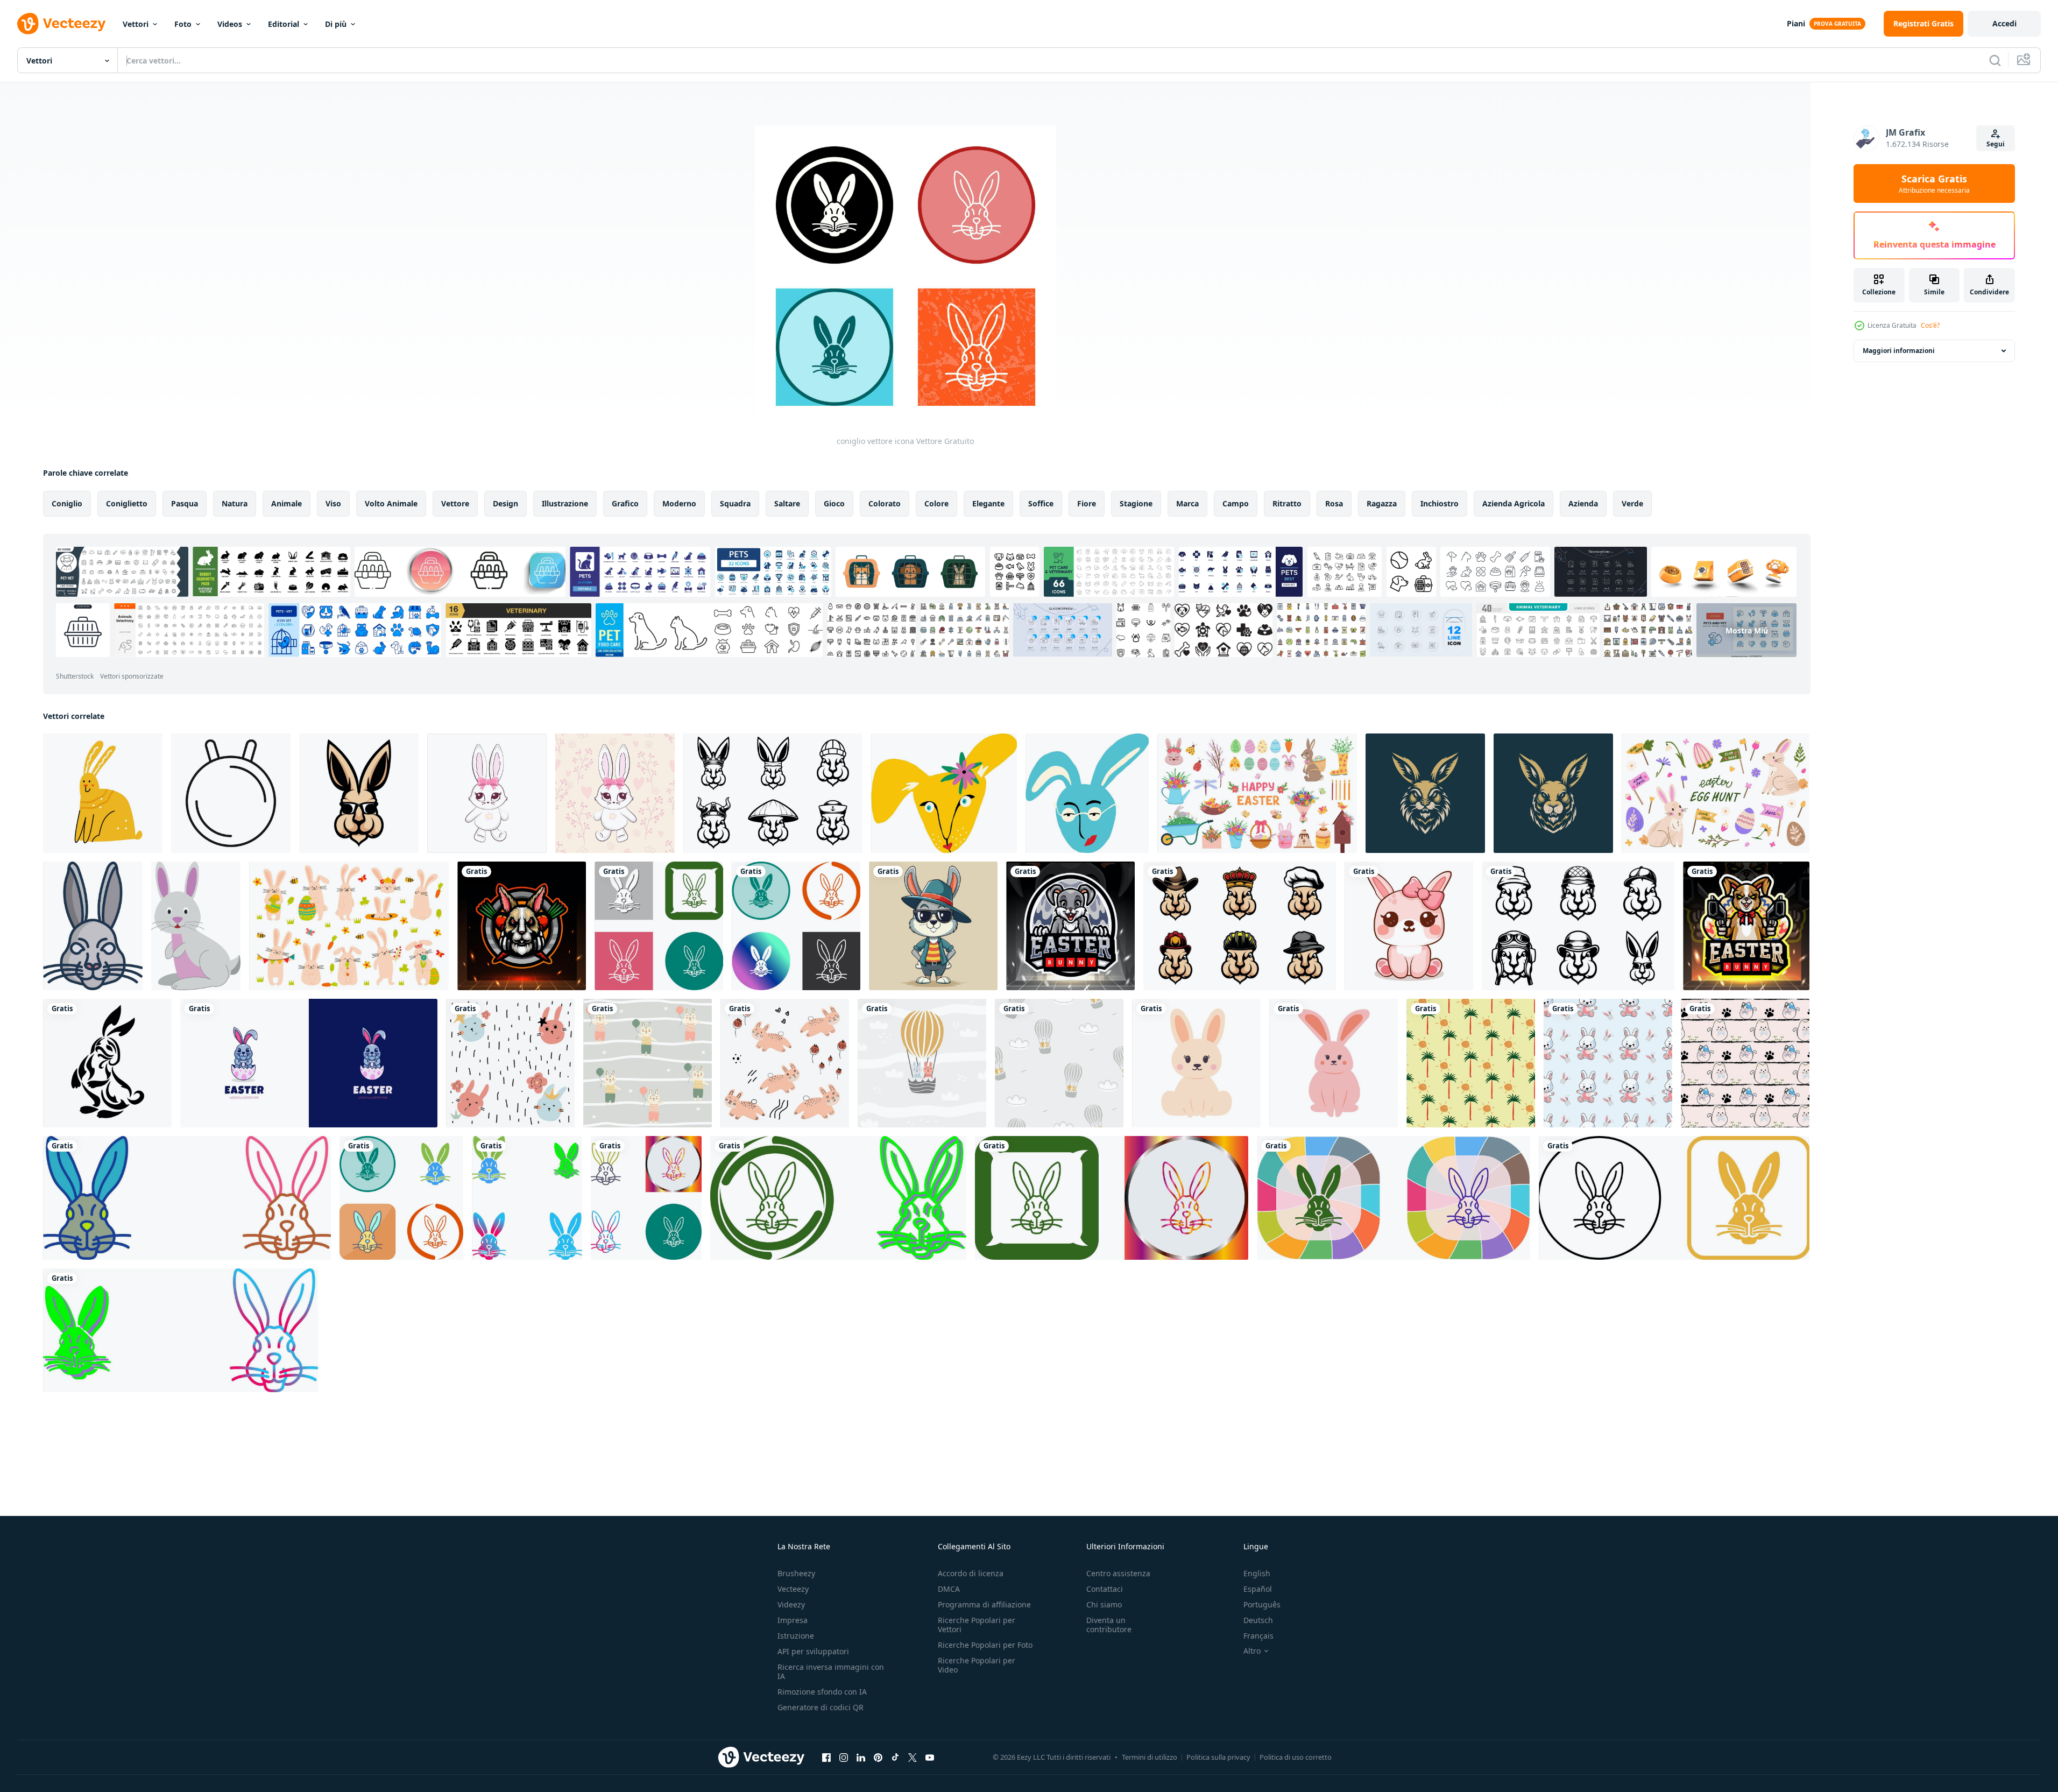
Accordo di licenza (971, 1573)
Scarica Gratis (1934, 184)
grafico (625, 503)
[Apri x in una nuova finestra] (913, 1757)
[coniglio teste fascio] (1240, 926)
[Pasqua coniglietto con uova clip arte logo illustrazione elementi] (309, 1063)
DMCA (949, 1589)
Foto (183, 24)
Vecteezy (793, 1589)
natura (235, 503)
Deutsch (1258, 1620)
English (1257, 1573)
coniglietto (127, 503)
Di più (336, 24)
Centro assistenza (1118, 1573)
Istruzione (796, 1636)
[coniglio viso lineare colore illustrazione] (93, 926)
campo (1236, 503)
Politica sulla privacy (1218, 1757)
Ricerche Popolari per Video (977, 1665)
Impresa (793, 1620)
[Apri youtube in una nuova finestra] (930, 1757)
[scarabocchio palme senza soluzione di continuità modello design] (1471, 1063)
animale (287, 503)
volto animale (391, 503)
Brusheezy (796, 1573)
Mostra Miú (1747, 630)
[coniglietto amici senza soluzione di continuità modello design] (1608, 1063)
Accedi (2004, 23)
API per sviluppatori (813, 1651)
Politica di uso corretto (1296, 1757)
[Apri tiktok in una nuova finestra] (895, 1757)
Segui (1996, 144)
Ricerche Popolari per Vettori (977, 1625)
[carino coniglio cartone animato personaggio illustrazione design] (1409, 926)
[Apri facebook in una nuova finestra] (826, 1757)
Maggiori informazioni (1899, 351)
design (505, 503)
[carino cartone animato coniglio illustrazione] (196, 926)
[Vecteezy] (61, 24)
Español (1258, 1589)
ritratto (1287, 503)
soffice (1041, 503)
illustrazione (565, 503)
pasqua (185, 503)
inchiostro (1440, 503)
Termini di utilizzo (1150, 1757)
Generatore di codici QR (821, 1707)
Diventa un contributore (1109, 1625)
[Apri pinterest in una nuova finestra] (878, 1757)
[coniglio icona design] (659, 926)
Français (1258, 1636)
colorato (885, 503)
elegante (988, 503)
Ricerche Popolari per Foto (985, 1645)
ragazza (1382, 503)
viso (333, 503)
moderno (679, 503)
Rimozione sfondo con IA (822, 1692)
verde (1632, 503)
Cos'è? (1930, 325)
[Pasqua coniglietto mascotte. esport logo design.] (1746, 926)
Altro (1252, 1651)
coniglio (67, 503)
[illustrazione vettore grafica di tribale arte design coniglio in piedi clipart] (107, 1063)
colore (936, 503)
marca (1187, 503)
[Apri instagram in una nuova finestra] (844, 1757)
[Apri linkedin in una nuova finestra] (861, 1757)
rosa (1334, 503)
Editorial (284, 24)
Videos (230, 24)
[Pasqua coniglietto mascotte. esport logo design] (1070, 926)
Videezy (791, 1604)
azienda (1583, 503)
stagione (1136, 503)
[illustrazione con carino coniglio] (103, 793)
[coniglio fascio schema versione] (773, 793)
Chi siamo (1104, 1604)
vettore (455, 503)
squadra (735, 503)
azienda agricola (1514, 503)
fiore (1087, 503)
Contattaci (1105, 1589)
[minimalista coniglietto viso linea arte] (231, 793)
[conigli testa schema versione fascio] (1578, 926)
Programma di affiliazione (984, 1604)
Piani (1796, 23)
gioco (834, 503)
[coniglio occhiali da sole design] (359, 793)
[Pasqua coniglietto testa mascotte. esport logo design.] (522, 926)
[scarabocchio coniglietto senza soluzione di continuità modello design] (1745, 1063)
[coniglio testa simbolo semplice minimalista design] (1425, 793)
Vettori (136, 24)
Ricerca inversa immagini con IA (831, 1671)
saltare (787, 503)
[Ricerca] (1995, 60)
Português (1262, 1604)
